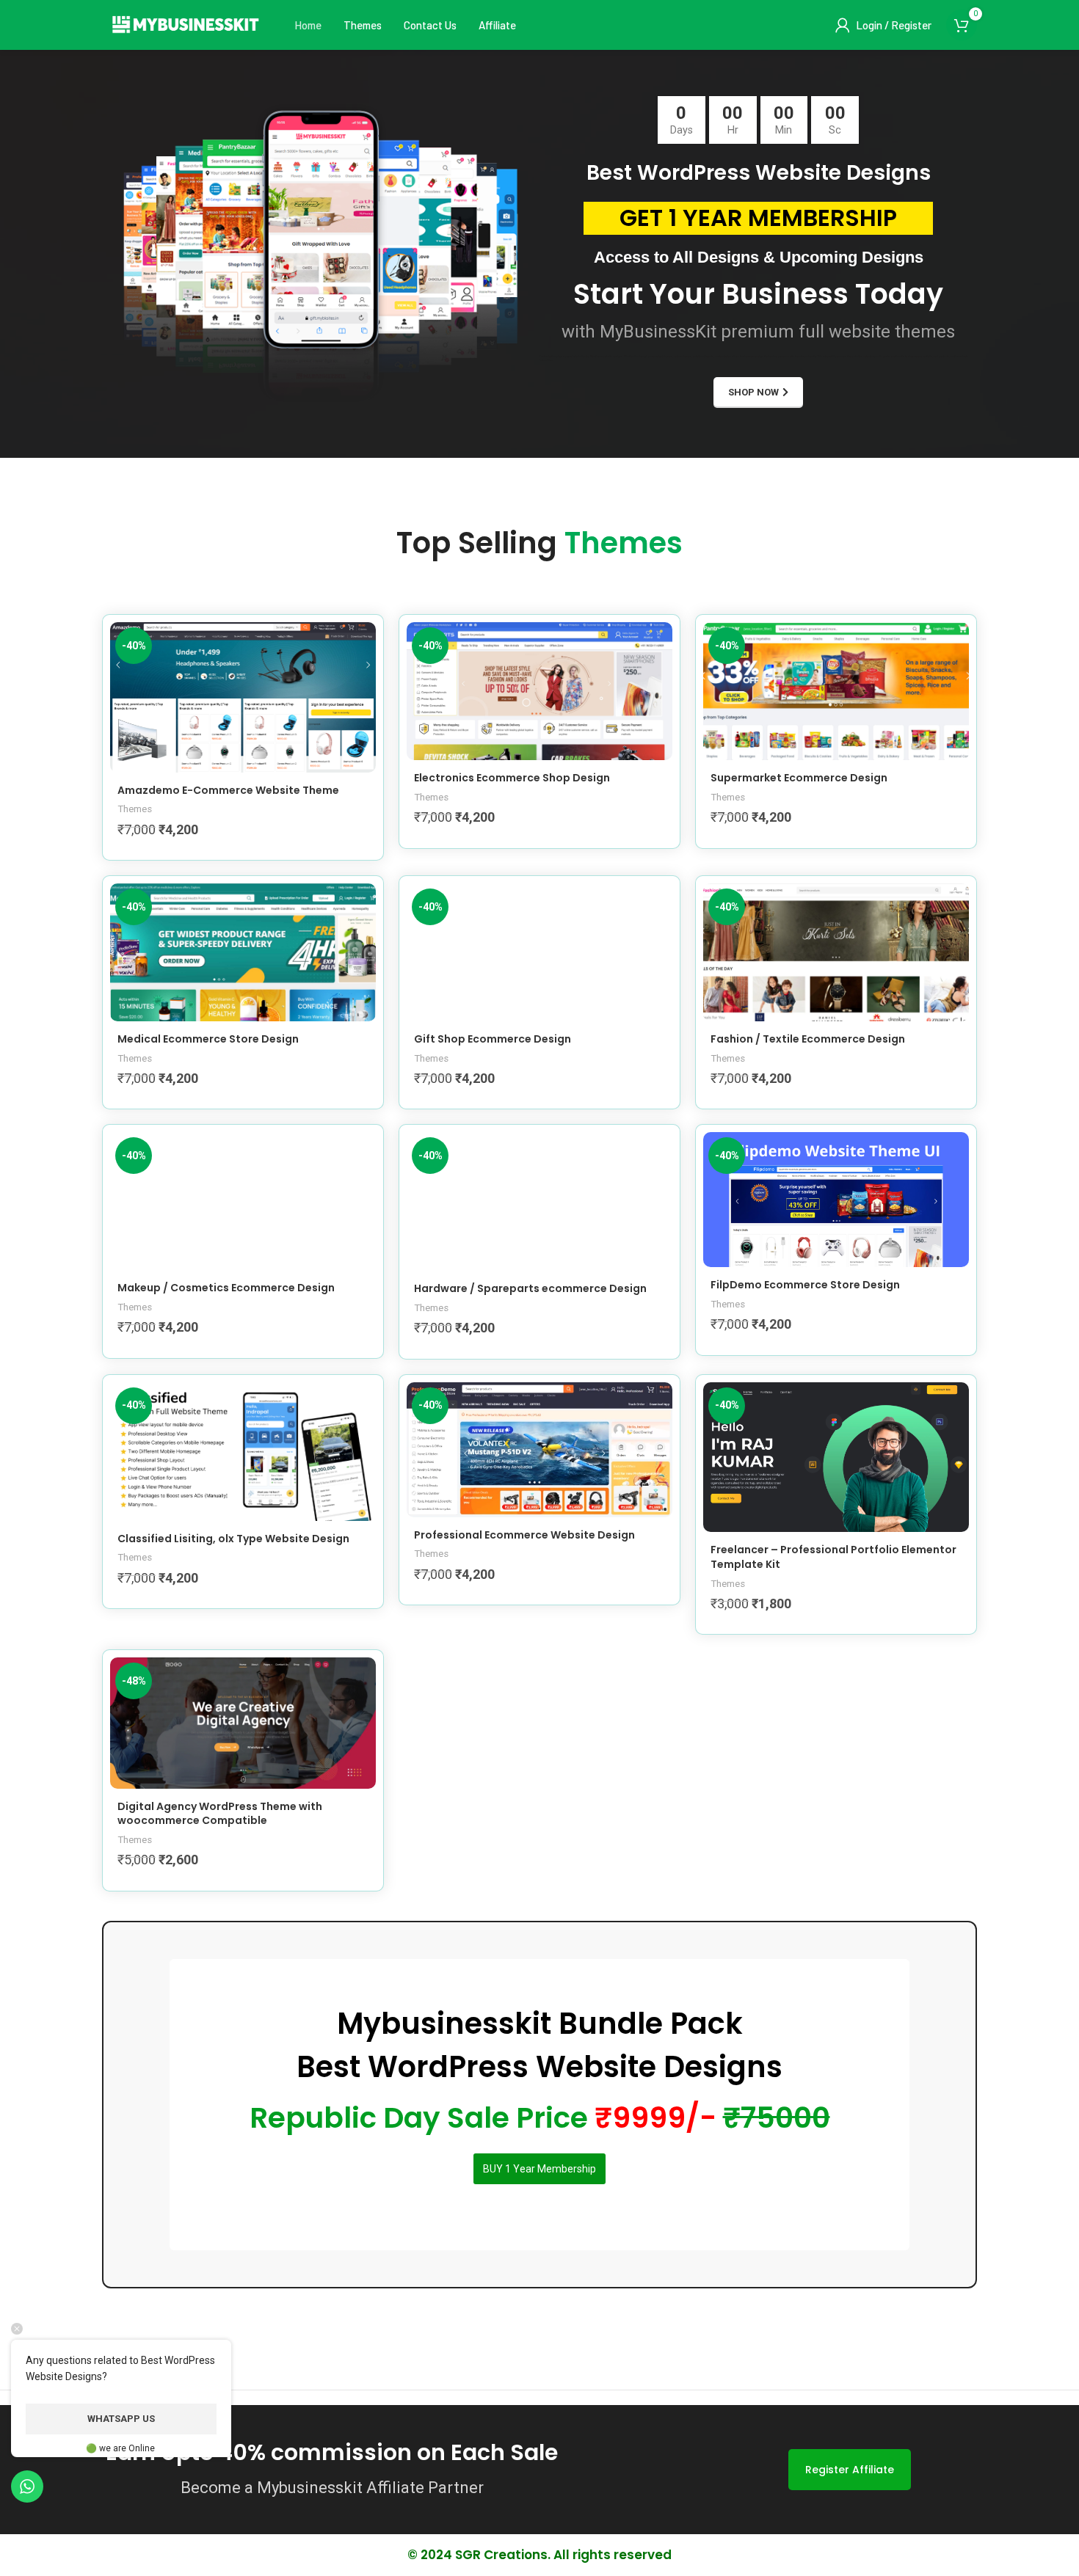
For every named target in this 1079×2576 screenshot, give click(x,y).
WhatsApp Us (121, 2419)
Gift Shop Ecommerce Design (493, 1039)
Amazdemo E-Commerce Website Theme (228, 790)
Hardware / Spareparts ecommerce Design (530, 1288)
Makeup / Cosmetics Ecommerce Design (226, 1288)
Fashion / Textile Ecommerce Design (808, 1039)
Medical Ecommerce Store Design (208, 1039)
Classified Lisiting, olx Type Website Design (233, 1539)
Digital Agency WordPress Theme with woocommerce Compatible (220, 1814)
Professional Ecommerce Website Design (524, 1535)
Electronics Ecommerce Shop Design (512, 778)
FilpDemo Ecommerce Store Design (805, 1285)
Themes (135, 809)
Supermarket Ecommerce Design (799, 778)
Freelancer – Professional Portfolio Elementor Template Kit (833, 1557)
